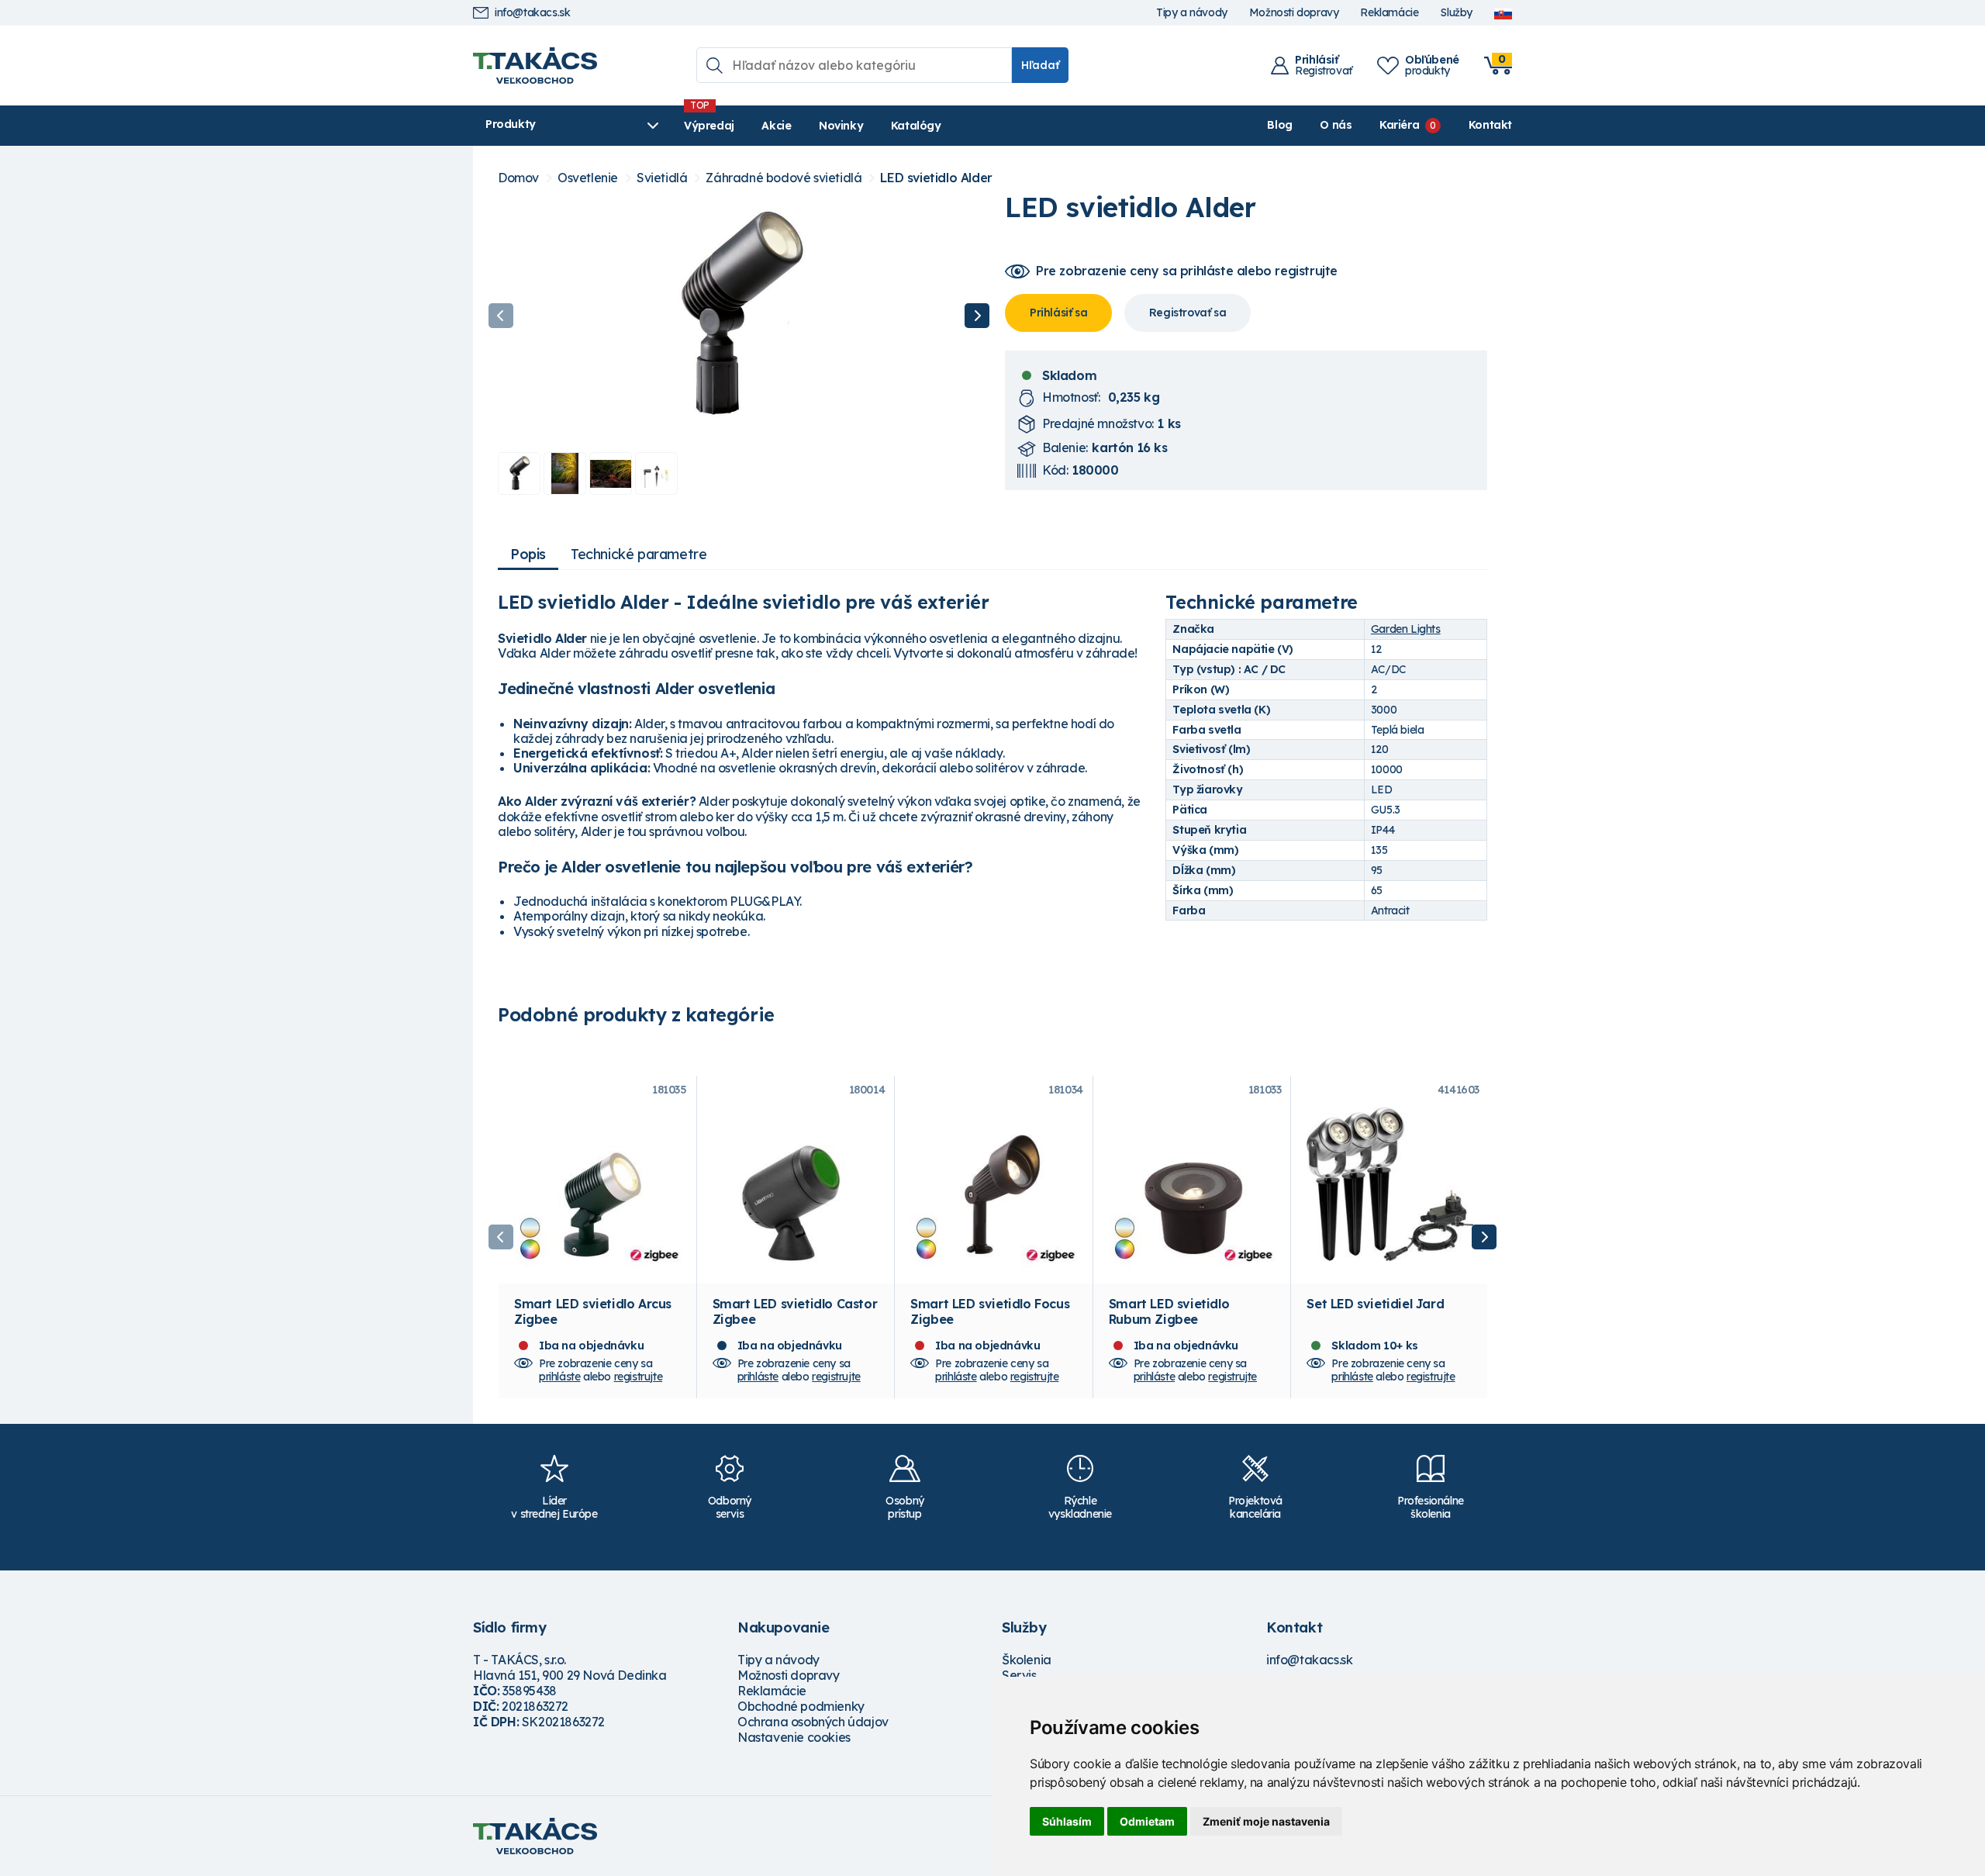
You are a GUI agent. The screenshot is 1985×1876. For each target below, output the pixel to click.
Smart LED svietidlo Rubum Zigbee (1169, 1311)
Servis (1019, 1675)
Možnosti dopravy (1294, 13)
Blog (1279, 125)
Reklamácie (1389, 13)
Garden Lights (1406, 629)
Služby (1456, 13)
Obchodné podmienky (801, 1706)
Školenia (1027, 1660)
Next (977, 316)
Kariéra (1399, 125)
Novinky (841, 126)
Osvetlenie (588, 178)
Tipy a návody (1192, 13)
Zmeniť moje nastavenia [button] (1266, 1821)
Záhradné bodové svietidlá (784, 178)
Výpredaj (709, 126)
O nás (1336, 125)
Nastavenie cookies (794, 1737)
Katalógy (916, 126)
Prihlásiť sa (1058, 313)
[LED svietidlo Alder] (739, 316)
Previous (501, 316)
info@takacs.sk (532, 13)
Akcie (776, 126)
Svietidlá (662, 178)
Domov (518, 178)
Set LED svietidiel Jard (1375, 1304)
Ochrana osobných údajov (813, 1722)
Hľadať (1040, 65)
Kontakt (1490, 125)
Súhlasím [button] (1067, 1821)
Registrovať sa (1188, 313)
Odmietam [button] (1147, 1821)
